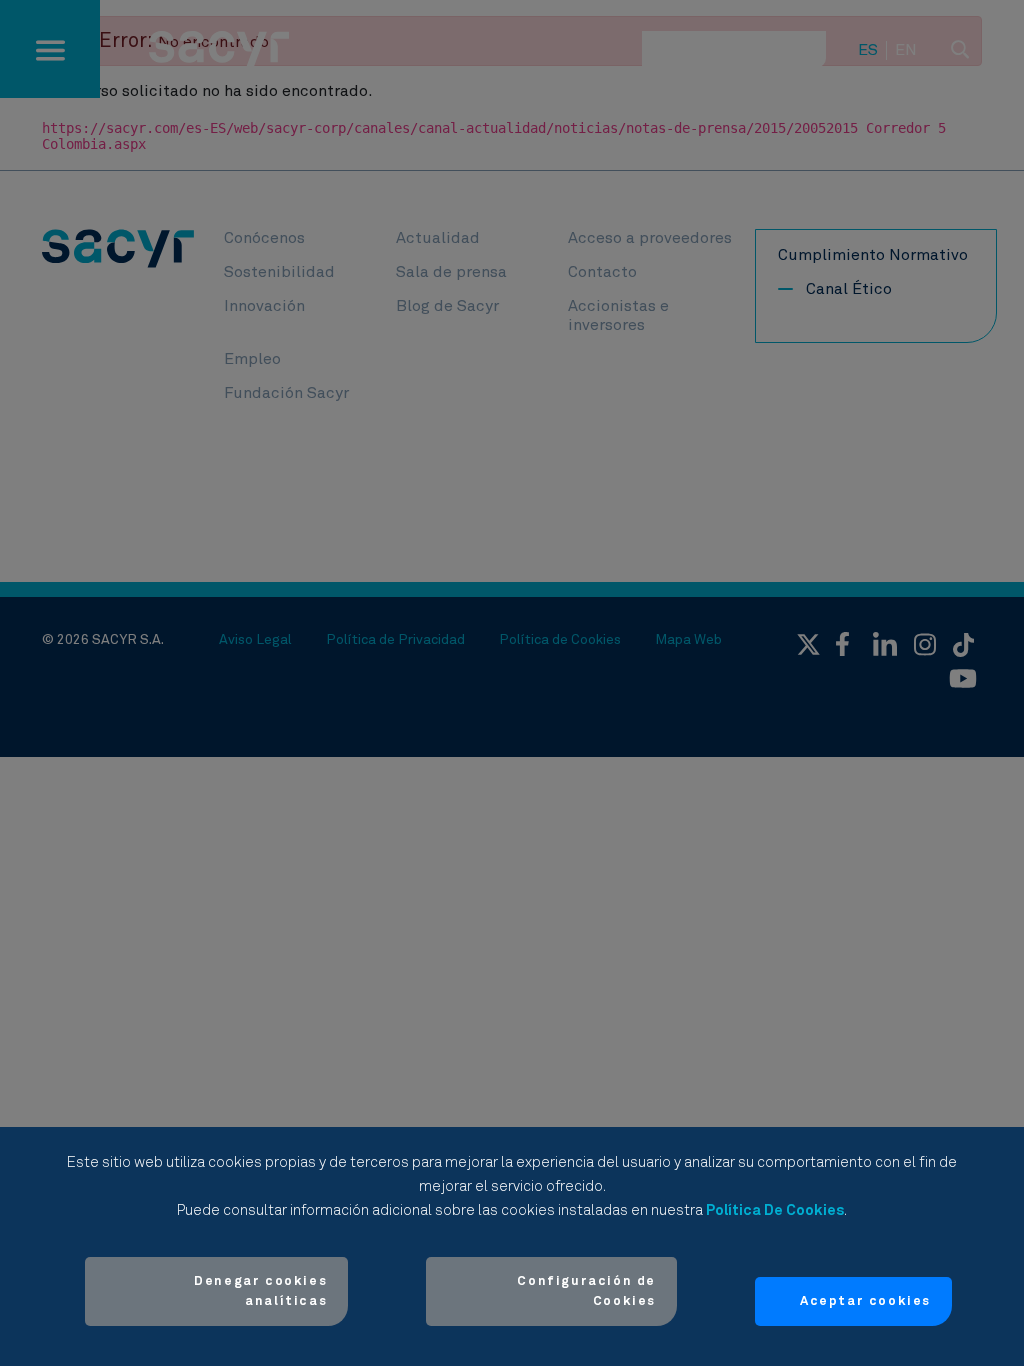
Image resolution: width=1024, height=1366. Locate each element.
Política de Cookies (775, 1210)
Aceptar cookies (865, 1301)
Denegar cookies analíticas (260, 1291)
